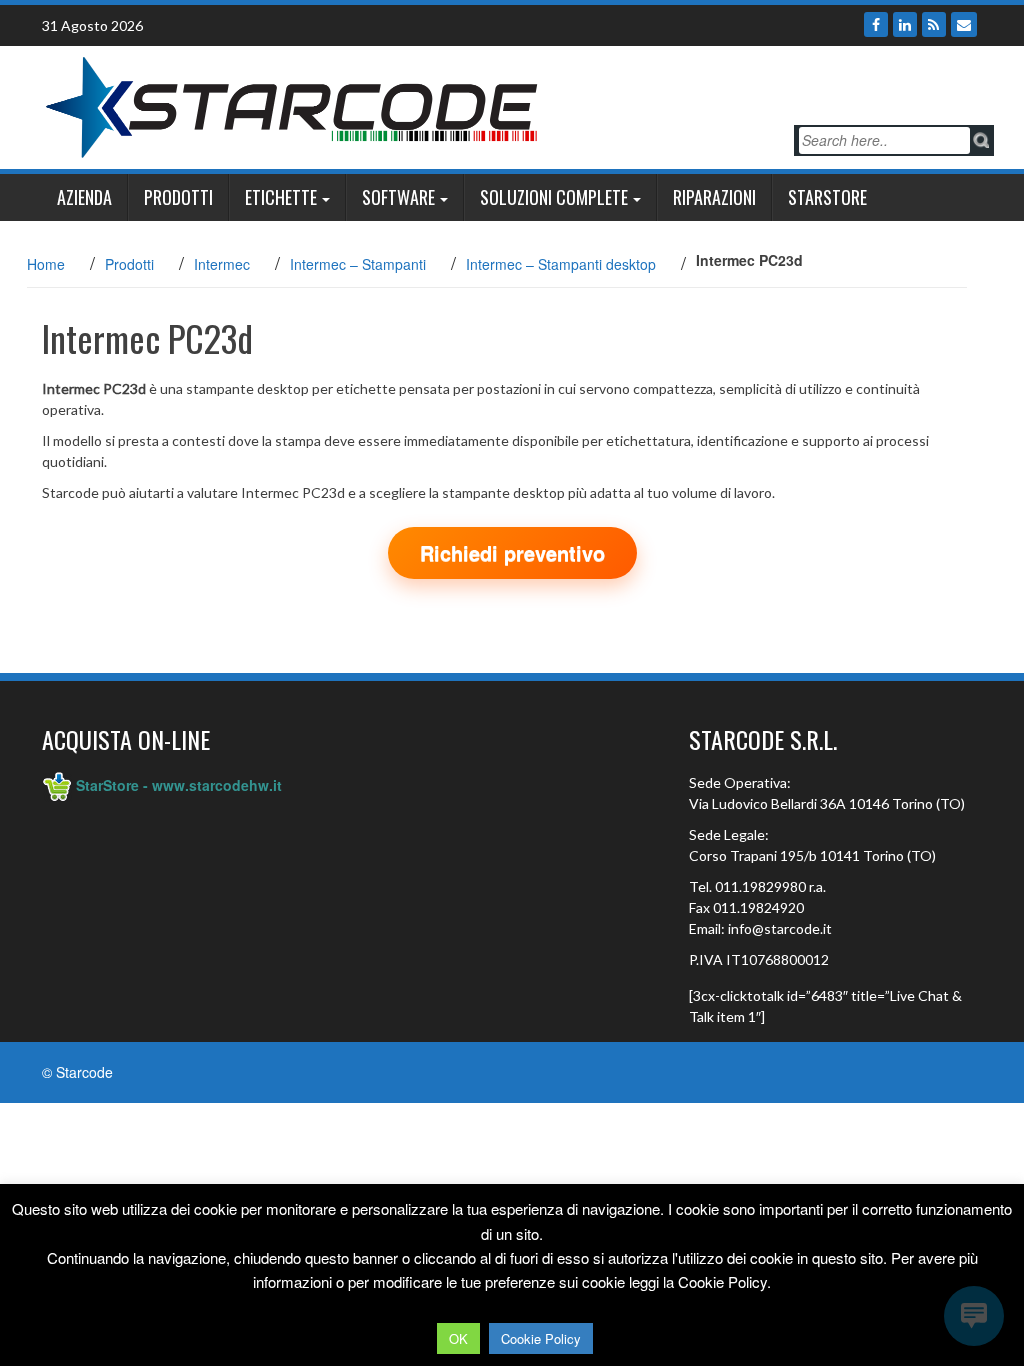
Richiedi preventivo (512, 552)
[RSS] (934, 24)
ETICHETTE (281, 197)
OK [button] (458, 1338)
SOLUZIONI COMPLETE (554, 197)
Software (398, 197)
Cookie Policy (541, 1338)
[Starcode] (292, 105)
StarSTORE (827, 197)
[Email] (964, 24)
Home (46, 264)
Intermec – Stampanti (358, 264)
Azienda (84, 197)
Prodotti (178, 197)
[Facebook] (876, 24)
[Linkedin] (905, 24)
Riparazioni (714, 197)
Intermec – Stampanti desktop (561, 264)
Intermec (222, 264)
